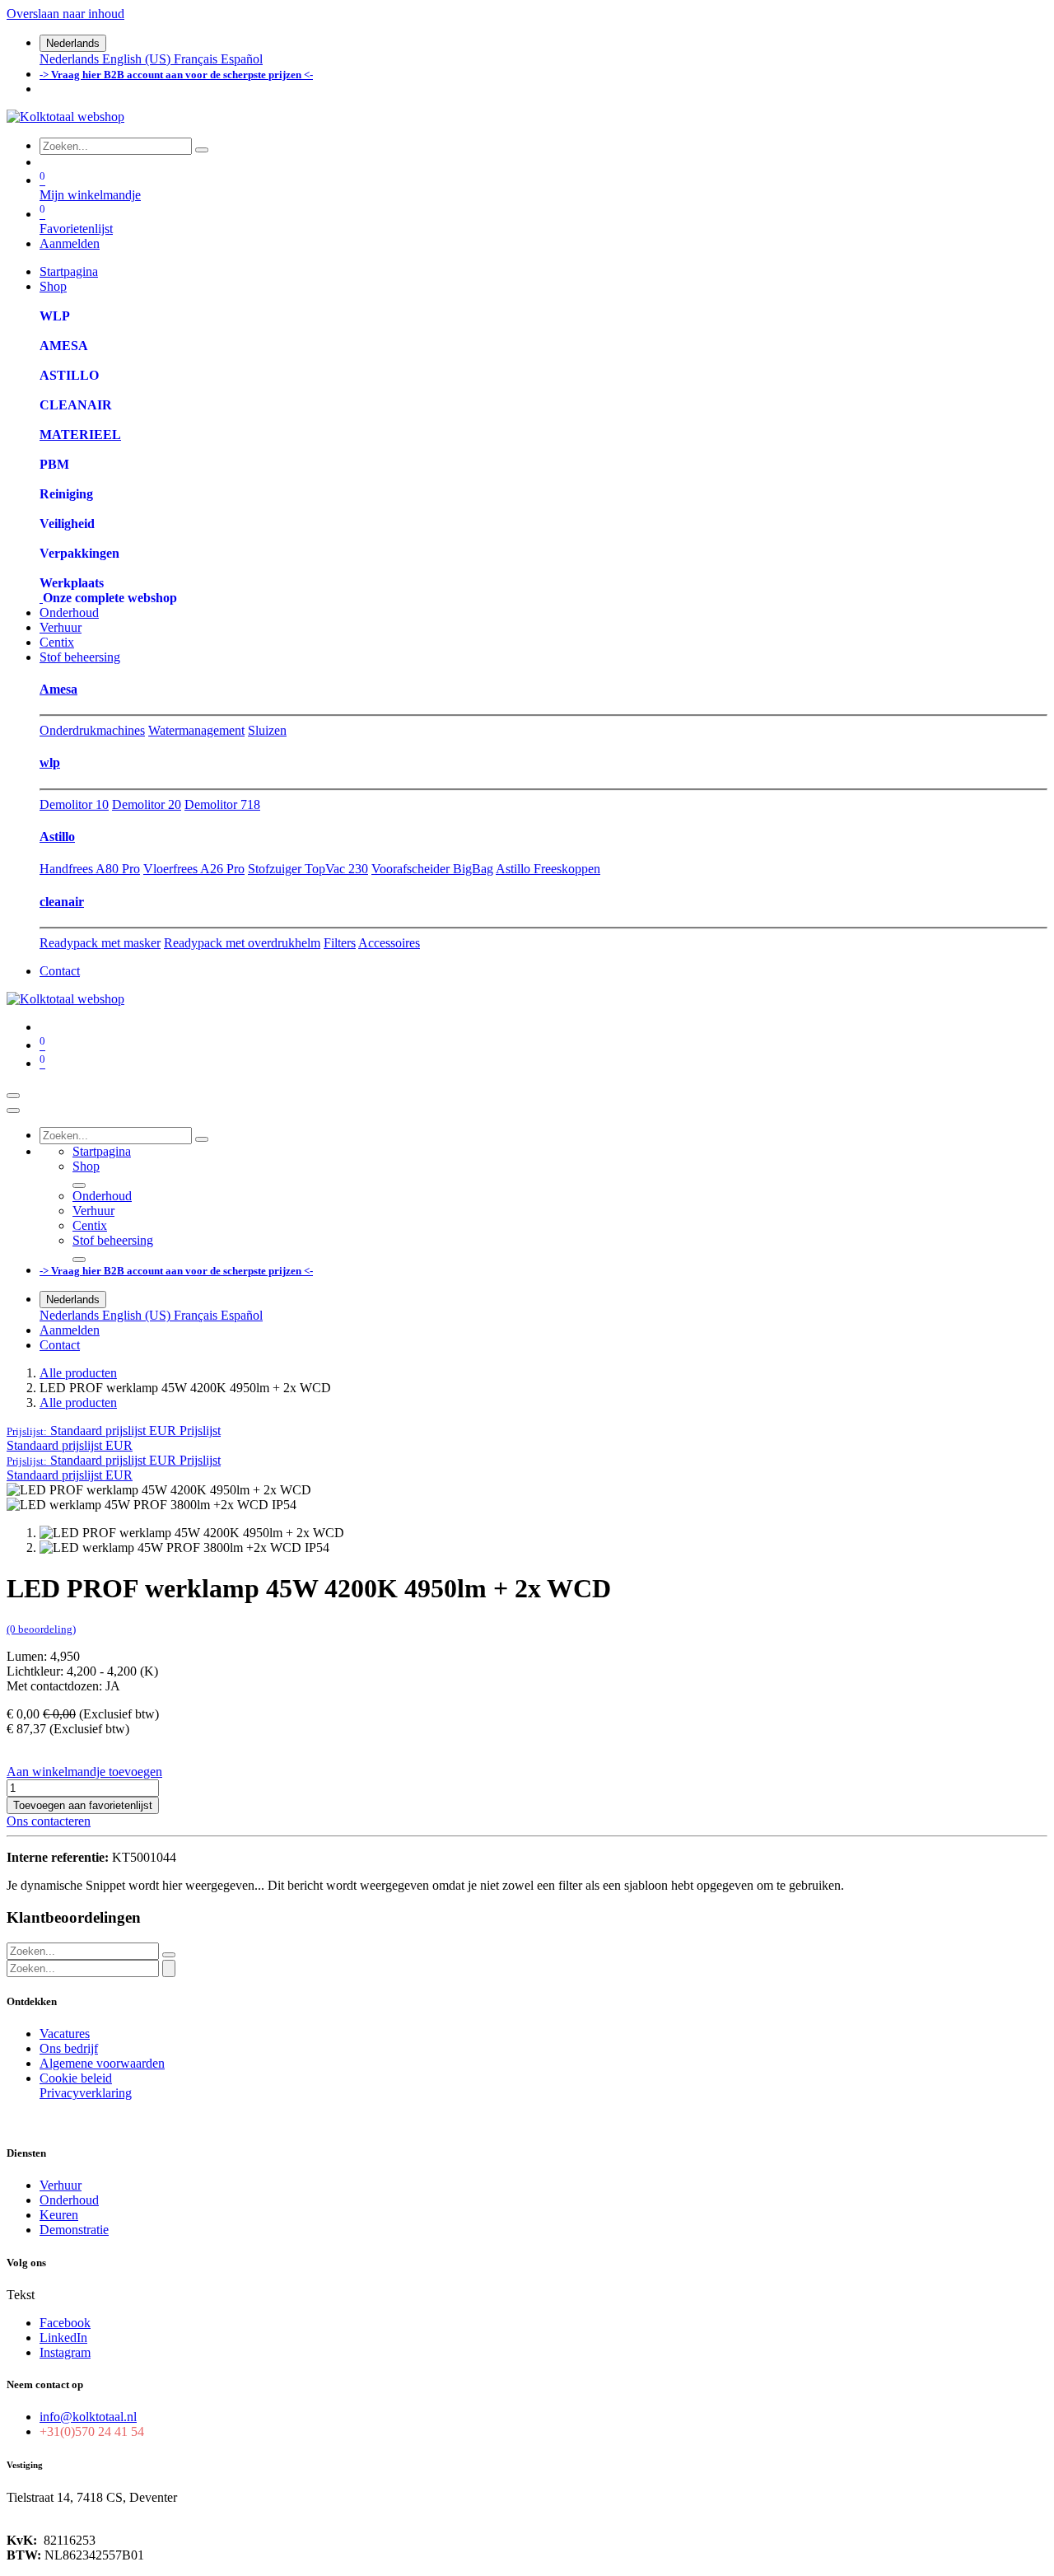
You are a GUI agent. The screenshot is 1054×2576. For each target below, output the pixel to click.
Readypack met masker (100, 943)
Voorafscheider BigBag (432, 869)
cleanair (62, 902)
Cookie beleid (76, 2078)
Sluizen (267, 730)
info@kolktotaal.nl (88, 2417)
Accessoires (389, 943)
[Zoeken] (202, 150)
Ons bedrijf (69, 2048)
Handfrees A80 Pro (90, 869)
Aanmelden (70, 243)
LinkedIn (63, 2338)
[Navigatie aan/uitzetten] (13, 1096)
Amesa (58, 689)
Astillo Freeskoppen (548, 869)
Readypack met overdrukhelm (242, 943)
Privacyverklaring (86, 2093)
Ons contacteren (49, 1821)
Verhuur (61, 2185)
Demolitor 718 (222, 804)
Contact (60, 971)
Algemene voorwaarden (102, 2063)
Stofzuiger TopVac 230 (308, 869)
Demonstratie (74, 2230)
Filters (340, 943)
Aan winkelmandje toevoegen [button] (84, 1772)
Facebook (65, 2323)
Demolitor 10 (74, 804)
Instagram (65, 2352)
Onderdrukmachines (92, 730)
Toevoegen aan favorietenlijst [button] (83, 1805)
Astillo (57, 837)
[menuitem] (71, 59)
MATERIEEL (80, 435)
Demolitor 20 (147, 804)
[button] (114, 1431)
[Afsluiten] (13, 1110)
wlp (50, 762)
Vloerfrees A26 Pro (194, 869)
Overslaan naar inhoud (65, 14)
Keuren (59, 2215)
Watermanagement (196, 730)
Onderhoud (69, 2200)
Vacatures (65, 2034)
